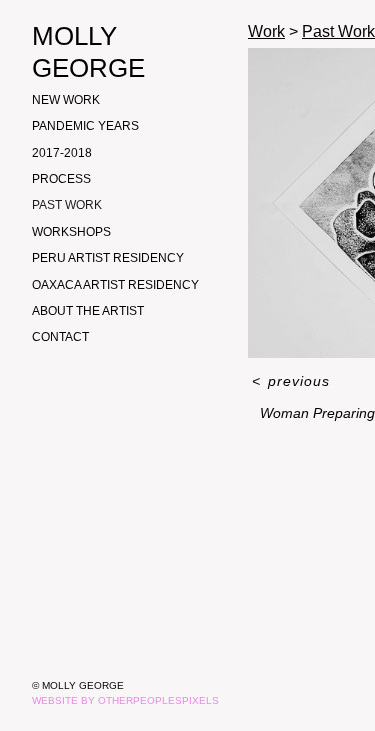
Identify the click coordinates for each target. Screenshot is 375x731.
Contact (60, 337)
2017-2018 (62, 153)
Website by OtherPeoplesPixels (125, 700)
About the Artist (88, 311)
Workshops (71, 232)
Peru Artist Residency (108, 258)
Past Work (67, 205)
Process (61, 179)
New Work (66, 100)
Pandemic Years (85, 126)
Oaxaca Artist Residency (115, 285)
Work (266, 31)
